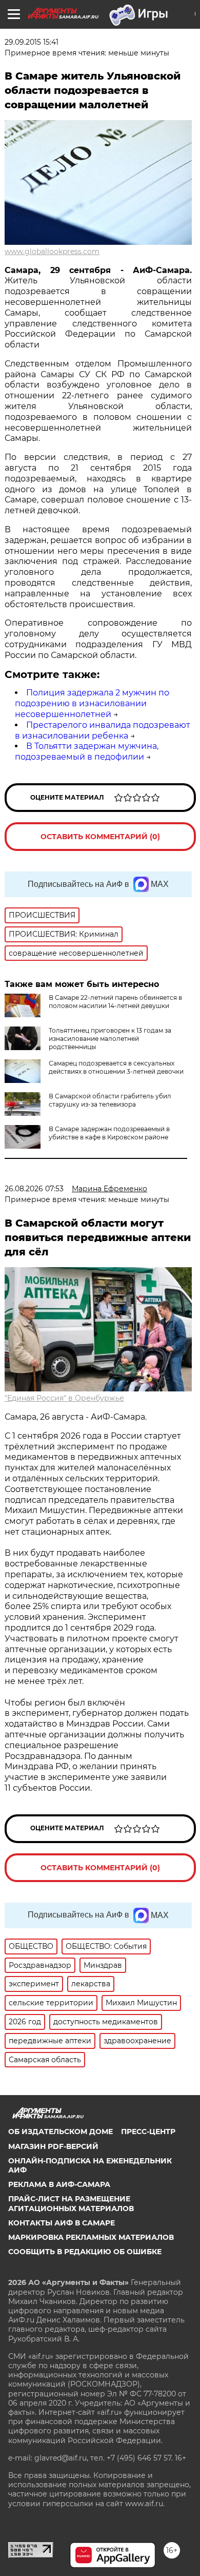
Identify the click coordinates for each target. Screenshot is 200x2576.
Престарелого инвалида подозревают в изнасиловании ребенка (103, 730)
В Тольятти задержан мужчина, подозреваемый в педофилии (87, 751)
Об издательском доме (61, 2132)
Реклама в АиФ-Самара (59, 2184)
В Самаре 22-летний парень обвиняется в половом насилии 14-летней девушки (115, 1002)
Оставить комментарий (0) (100, 837)
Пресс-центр (148, 2132)
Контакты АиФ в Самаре (62, 2223)
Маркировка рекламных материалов (91, 2237)
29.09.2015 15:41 (32, 42)
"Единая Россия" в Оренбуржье (64, 1398)
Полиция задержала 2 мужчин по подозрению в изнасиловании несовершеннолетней (92, 703)
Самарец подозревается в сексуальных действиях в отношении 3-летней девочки (116, 1067)
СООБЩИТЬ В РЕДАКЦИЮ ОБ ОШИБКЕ (85, 2252)
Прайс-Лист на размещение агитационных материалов (71, 2203)
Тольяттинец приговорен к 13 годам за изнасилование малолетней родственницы (110, 1039)
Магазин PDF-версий (53, 2146)
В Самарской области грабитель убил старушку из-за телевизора (110, 1100)
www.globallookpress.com (52, 251)
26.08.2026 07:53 (34, 1189)
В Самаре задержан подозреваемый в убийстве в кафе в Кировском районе (109, 1133)
